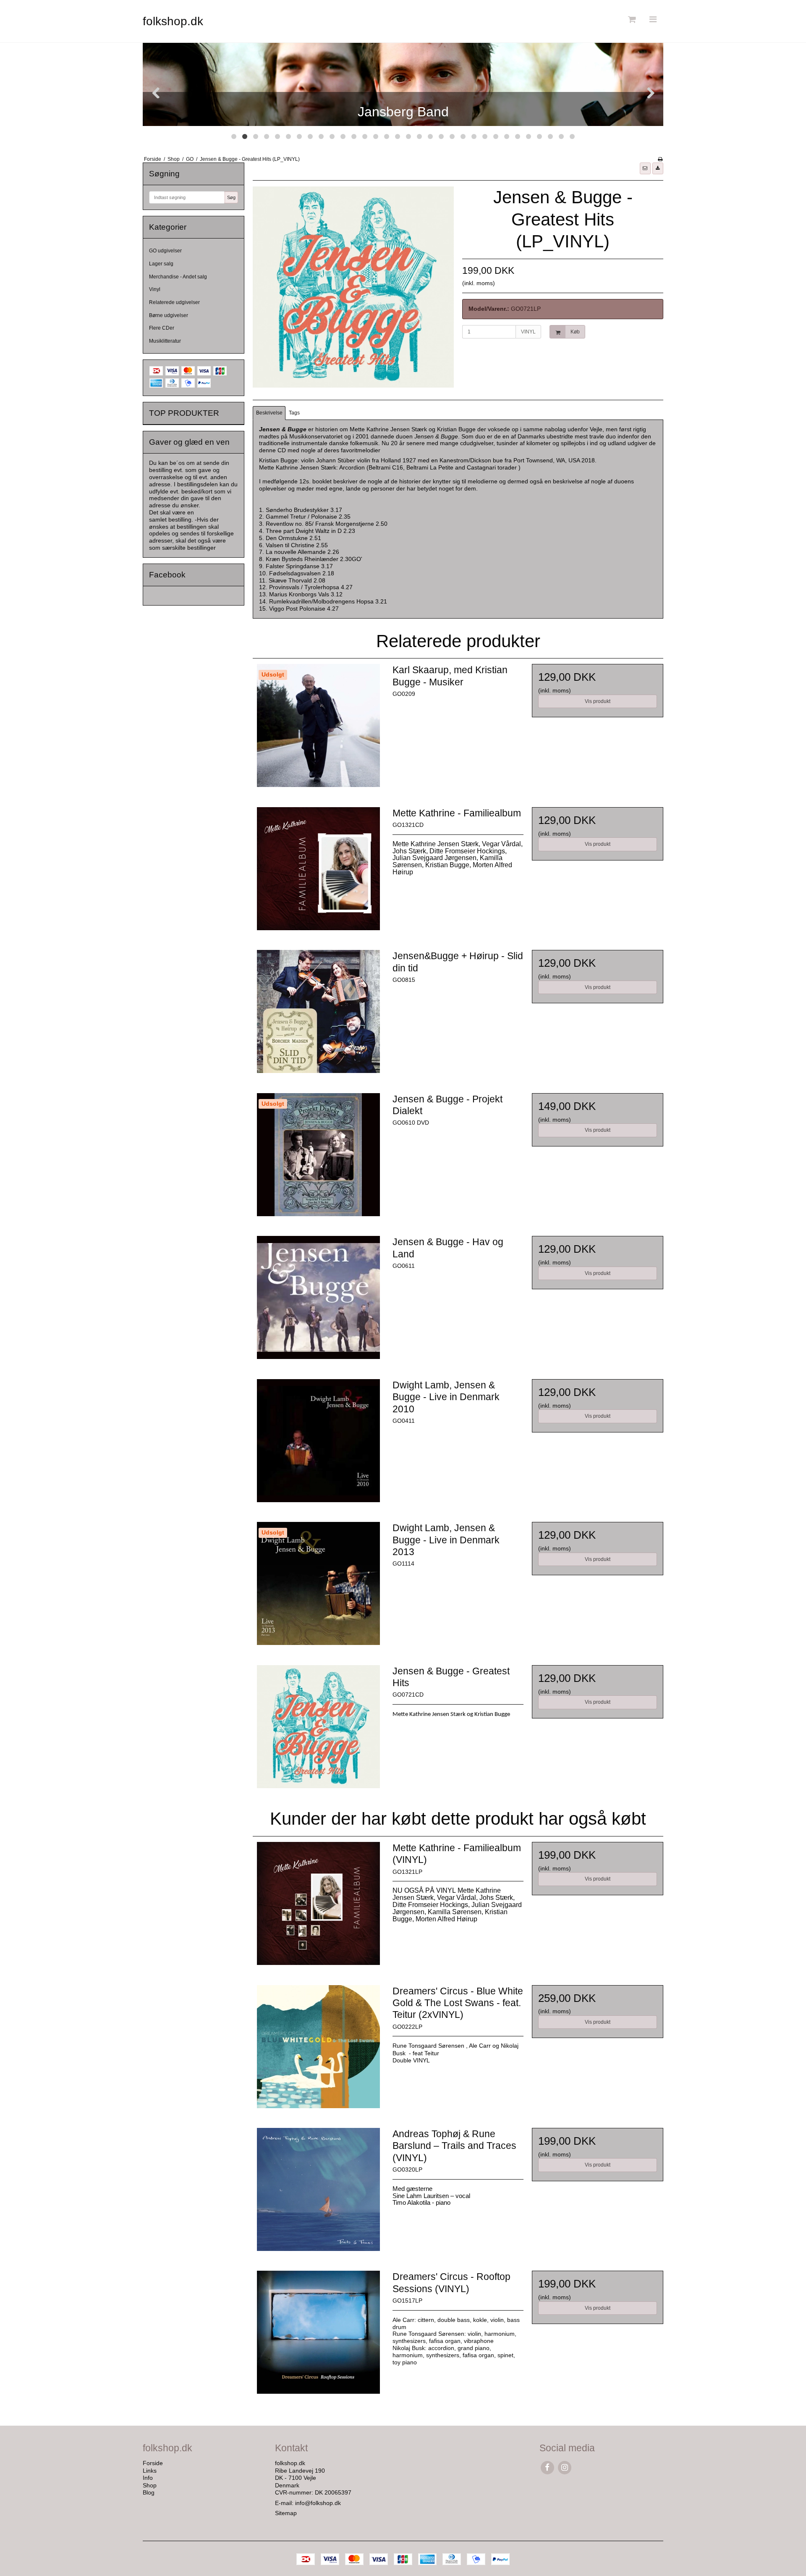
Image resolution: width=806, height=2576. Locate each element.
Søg (231, 197)
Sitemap (286, 2513)
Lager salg (161, 264)
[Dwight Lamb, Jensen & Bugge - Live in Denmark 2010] (318, 1445)
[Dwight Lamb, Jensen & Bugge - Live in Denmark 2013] (318, 1587)
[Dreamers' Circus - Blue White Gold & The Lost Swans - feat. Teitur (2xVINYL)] (318, 2051)
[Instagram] (564, 2467)
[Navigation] (653, 20)
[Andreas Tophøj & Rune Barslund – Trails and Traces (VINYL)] (318, 2193)
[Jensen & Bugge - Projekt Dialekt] (318, 1159)
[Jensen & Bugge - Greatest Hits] (318, 1731)
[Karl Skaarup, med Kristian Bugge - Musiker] (318, 729)
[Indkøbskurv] (631, 20)
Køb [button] (575, 332)
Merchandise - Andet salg (178, 277)
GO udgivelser (165, 251)
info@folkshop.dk (318, 2503)
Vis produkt (598, 701)
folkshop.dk (173, 21)
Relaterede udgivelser (174, 302)
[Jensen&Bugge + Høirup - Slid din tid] (318, 1015)
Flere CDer (162, 328)
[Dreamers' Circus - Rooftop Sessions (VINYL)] (318, 2336)
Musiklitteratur (165, 341)
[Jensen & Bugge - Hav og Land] (318, 1301)
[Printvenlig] (660, 159)
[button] (645, 168)
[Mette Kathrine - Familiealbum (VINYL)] (318, 1907)
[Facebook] (547, 2467)
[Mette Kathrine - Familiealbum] (318, 873)
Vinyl (155, 289)
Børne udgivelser (169, 315)
